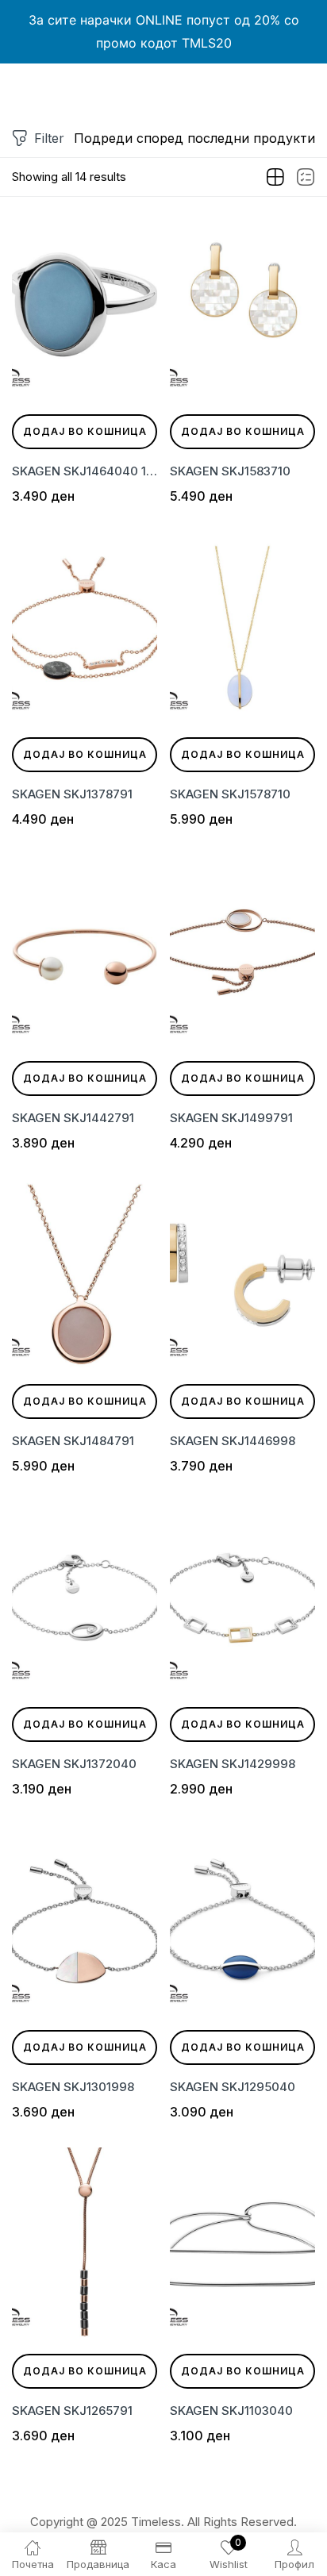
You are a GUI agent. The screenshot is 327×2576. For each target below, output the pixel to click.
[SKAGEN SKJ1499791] (242, 951)
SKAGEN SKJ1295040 (233, 2087)
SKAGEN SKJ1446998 (233, 1441)
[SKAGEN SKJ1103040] (242, 2244)
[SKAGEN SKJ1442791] (85, 951)
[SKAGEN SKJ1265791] (85, 2244)
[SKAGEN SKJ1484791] (85, 1275)
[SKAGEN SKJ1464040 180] (85, 305)
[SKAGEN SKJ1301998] (85, 1921)
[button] (194, 138)
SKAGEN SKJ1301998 (73, 2087)
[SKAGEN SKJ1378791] (85, 628)
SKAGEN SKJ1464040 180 (85, 471)
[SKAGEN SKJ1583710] (242, 305)
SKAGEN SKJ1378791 (72, 794)
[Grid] (275, 178)
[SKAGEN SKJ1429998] (242, 1598)
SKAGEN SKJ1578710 (230, 794)
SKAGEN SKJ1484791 (73, 1441)
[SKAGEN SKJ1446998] (242, 1275)
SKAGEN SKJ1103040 (231, 2411)
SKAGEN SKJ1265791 (72, 2411)
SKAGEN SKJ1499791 (231, 1118)
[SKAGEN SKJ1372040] (85, 1598)
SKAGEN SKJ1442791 (73, 1118)
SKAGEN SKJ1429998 (233, 1764)
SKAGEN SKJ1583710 (230, 471)
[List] (306, 178)
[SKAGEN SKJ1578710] (242, 628)
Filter (49, 138)
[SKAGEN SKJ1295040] (242, 1921)
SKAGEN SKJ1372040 (74, 1764)
